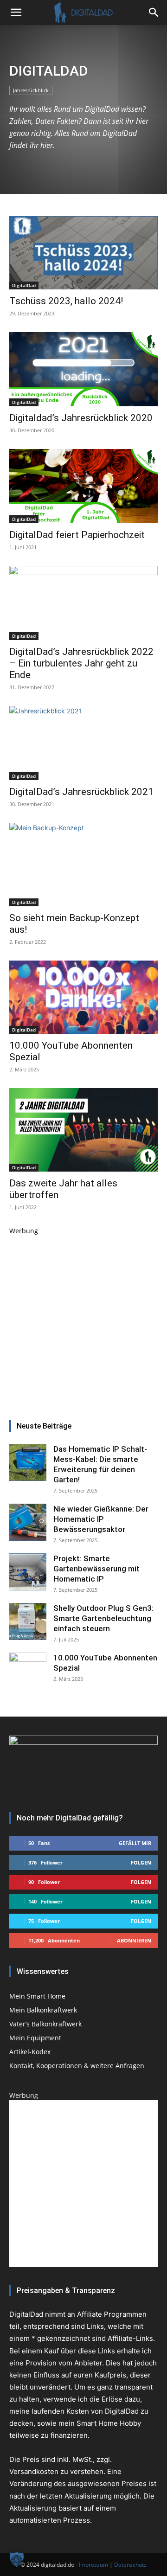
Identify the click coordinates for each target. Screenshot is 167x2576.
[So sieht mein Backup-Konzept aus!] (83, 865)
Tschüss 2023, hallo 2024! (66, 301)
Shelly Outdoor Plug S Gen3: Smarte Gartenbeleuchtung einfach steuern (103, 1618)
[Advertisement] (83, 1319)
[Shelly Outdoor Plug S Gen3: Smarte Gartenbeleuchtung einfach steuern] (28, 1621)
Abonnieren (134, 1940)
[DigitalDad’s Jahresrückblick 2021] (83, 743)
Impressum (93, 2565)
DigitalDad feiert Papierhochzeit (77, 535)
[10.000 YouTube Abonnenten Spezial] (83, 997)
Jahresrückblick (31, 90)
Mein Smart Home (37, 1996)
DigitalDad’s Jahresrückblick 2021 (81, 792)
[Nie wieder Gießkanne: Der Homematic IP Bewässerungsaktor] (28, 1522)
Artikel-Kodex (30, 2052)
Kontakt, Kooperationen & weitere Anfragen (77, 2066)
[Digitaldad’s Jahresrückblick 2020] (83, 369)
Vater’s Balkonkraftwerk (45, 2024)
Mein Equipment (35, 2038)
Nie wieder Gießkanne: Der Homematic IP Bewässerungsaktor (101, 1519)
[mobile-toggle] (16, 13)
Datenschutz (130, 2565)
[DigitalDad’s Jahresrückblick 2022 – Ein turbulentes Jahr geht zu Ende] (83, 603)
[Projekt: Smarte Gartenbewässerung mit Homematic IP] (28, 1572)
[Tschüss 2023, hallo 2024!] (83, 253)
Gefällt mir (135, 1843)
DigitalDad (24, 285)
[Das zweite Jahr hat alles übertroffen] (83, 1130)
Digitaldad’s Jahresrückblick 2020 (81, 418)
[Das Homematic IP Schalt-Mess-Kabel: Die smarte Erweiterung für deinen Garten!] (28, 1462)
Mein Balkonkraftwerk (43, 2010)
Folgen (141, 1862)
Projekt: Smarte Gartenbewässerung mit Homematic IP (96, 1569)
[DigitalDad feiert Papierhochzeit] (83, 486)
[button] (154, 13)
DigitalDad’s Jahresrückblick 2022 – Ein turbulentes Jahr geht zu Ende (81, 663)
